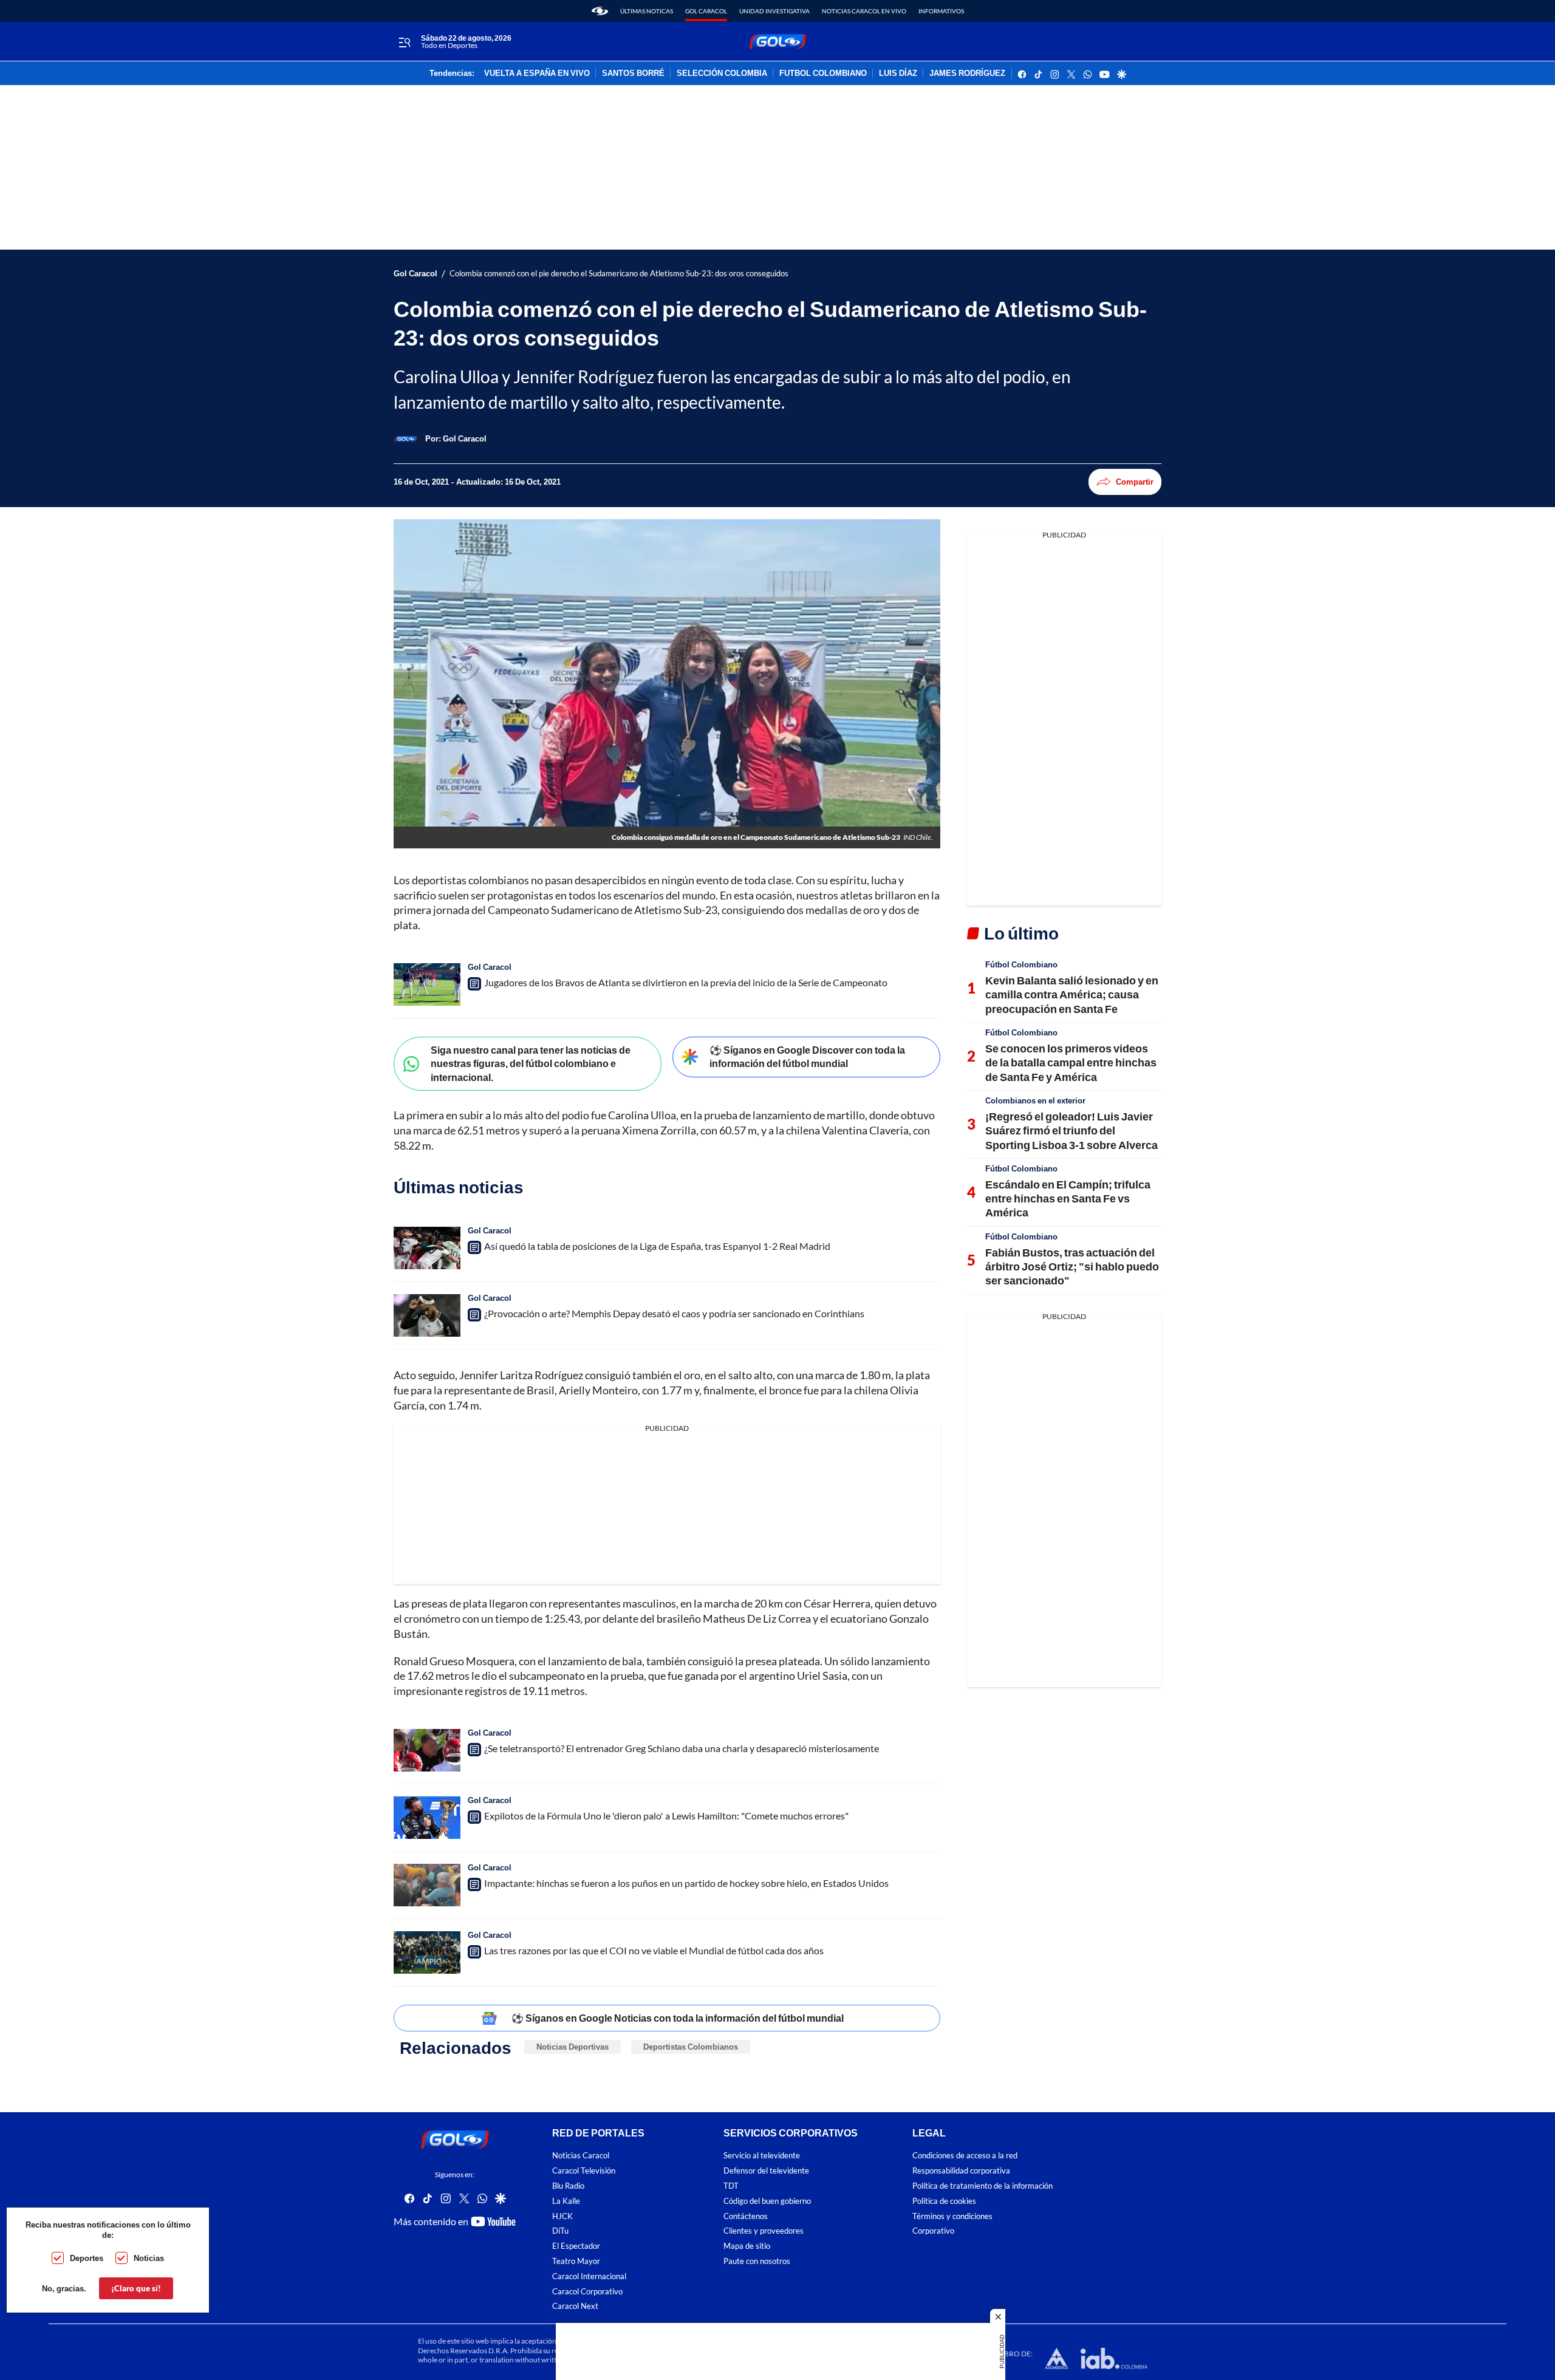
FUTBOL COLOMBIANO (823, 73)
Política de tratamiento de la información (983, 2186)
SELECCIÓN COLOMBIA (722, 73)
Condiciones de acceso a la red (965, 2156)
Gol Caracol (706, 11)
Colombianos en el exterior (1035, 1100)
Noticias (149, 2258)
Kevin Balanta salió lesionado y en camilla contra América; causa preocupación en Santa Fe (1072, 994)
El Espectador (576, 2246)
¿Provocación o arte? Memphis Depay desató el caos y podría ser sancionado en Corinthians (674, 1313)
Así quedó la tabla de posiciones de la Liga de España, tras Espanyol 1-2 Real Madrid (657, 1246)
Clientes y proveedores (764, 2232)
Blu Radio (568, 2186)
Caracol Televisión (584, 2171)
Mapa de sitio (747, 2246)
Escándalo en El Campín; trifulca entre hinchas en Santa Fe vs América (1068, 1199)
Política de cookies (944, 2201)
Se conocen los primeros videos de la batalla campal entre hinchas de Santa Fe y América (1071, 1062)
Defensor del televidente (766, 2171)
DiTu (560, 2232)
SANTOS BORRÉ (633, 73)
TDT (731, 2186)
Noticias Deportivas (572, 2047)
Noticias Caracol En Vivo (864, 11)
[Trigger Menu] (404, 42)
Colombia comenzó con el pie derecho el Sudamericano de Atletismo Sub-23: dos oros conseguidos (619, 274)
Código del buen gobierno (767, 2201)
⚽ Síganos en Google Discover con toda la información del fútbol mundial (807, 1057)
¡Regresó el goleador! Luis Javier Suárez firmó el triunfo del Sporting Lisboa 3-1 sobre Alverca (1071, 1130)
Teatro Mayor (576, 2261)
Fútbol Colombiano (1021, 964)
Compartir (1135, 482)
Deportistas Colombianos (691, 2047)
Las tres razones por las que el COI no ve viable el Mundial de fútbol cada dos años (654, 1950)
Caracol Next (575, 2307)
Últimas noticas (647, 11)
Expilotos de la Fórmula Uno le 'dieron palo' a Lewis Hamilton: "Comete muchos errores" (666, 1816)
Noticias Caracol (581, 2156)
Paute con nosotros (757, 2261)
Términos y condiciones (952, 2216)
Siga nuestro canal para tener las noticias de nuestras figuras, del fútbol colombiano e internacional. (531, 1063)
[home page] (600, 11)
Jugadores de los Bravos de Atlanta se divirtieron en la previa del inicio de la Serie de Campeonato (686, 982)
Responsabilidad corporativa (961, 2171)
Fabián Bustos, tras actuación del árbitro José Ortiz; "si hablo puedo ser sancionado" (1072, 1267)
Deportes (87, 2258)
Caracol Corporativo (587, 2292)
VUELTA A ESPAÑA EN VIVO (537, 73)
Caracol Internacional (589, 2276)
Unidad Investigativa (774, 11)
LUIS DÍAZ (898, 73)
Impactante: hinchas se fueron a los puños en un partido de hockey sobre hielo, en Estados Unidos (686, 1883)
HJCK (562, 2216)
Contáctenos (746, 2216)
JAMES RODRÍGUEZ (967, 73)
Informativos (941, 11)
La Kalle (566, 2201)
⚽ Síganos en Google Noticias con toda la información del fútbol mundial (678, 2018)
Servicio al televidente (762, 2156)
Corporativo (933, 2232)
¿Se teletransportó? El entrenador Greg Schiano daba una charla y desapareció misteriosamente (682, 1748)
